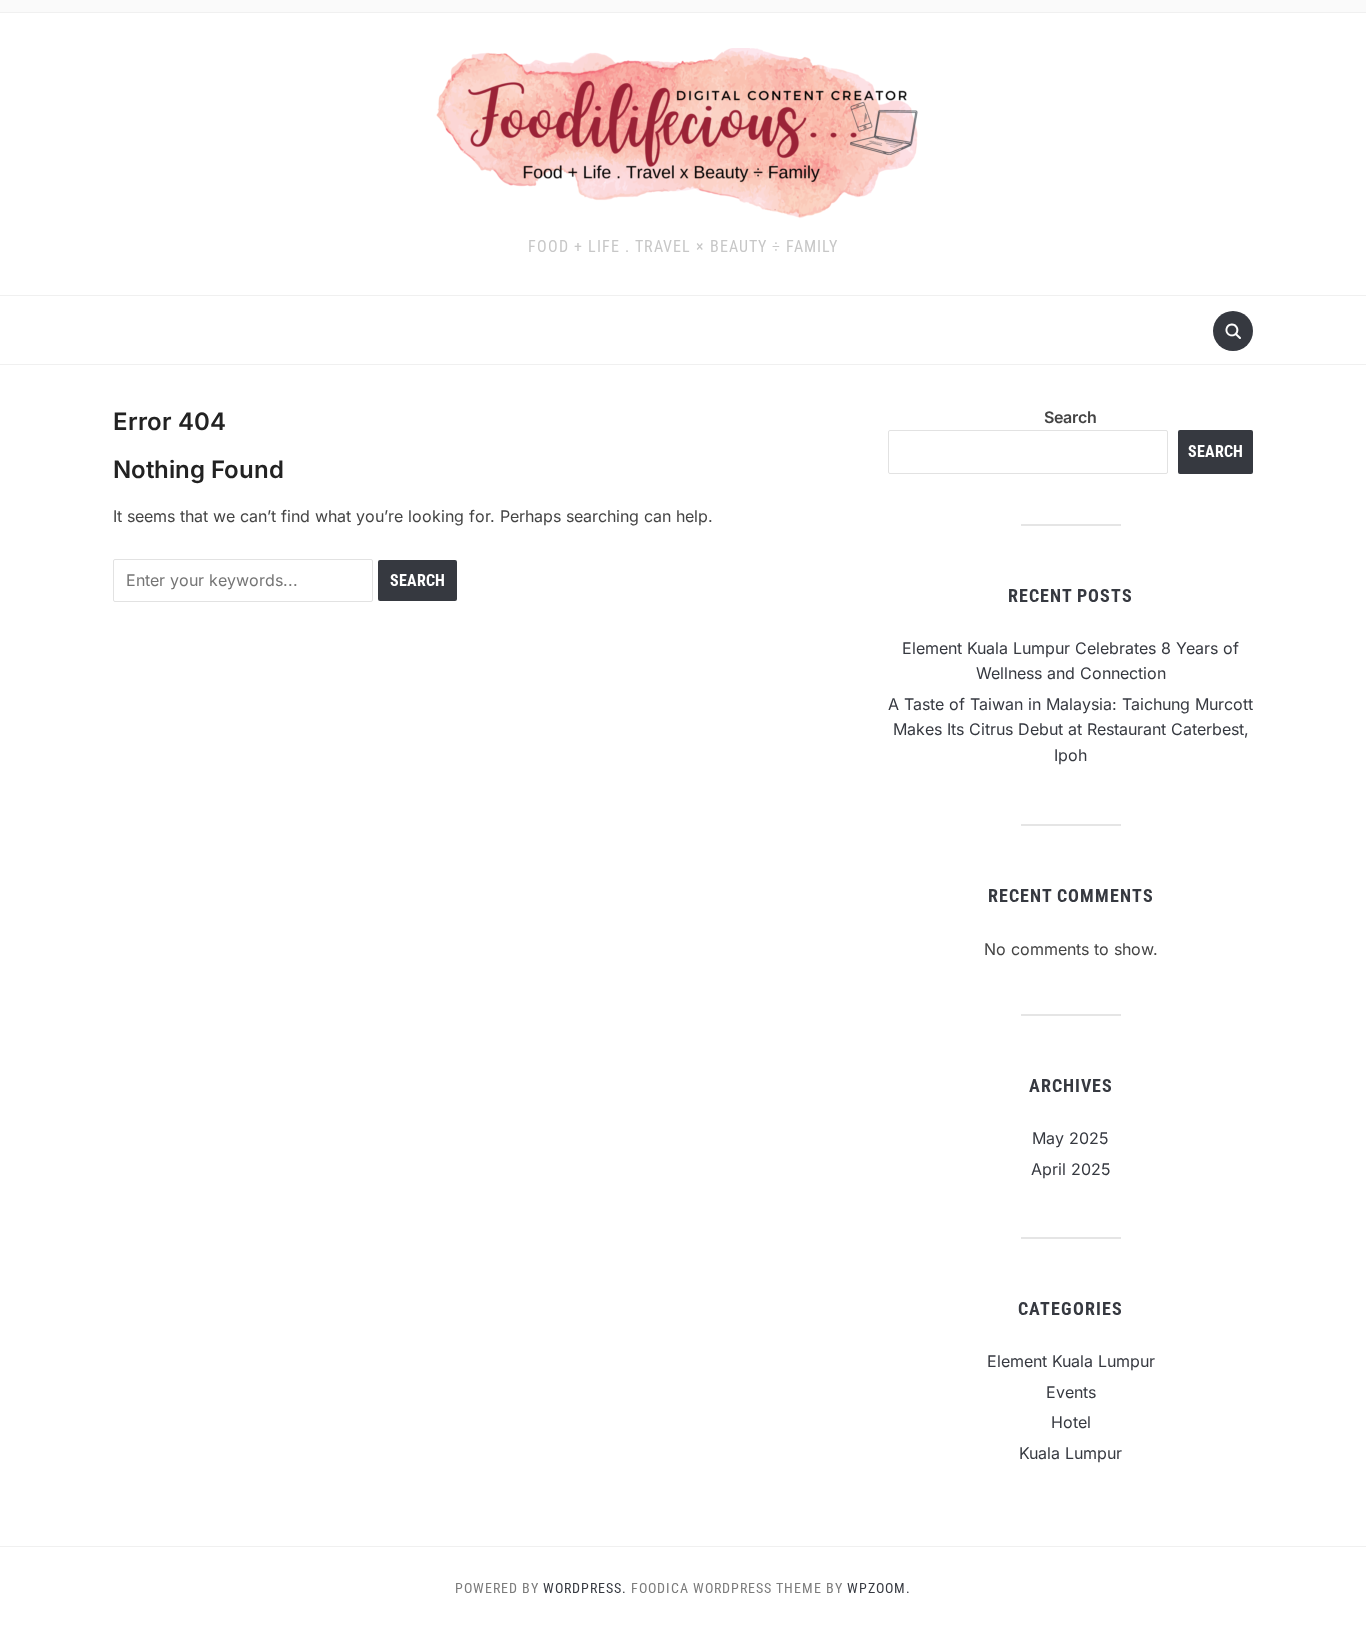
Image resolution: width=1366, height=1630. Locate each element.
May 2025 (1070, 1138)
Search (1070, 417)
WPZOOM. (879, 1588)
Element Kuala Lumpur (1071, 1361)
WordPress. (585, 1588)
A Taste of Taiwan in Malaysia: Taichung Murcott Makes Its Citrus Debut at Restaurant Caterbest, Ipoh (1070, 729)
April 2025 (1071, 1169)
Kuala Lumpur (1070, 1453)
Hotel (1071, 1422)
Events (1071, 1392)
